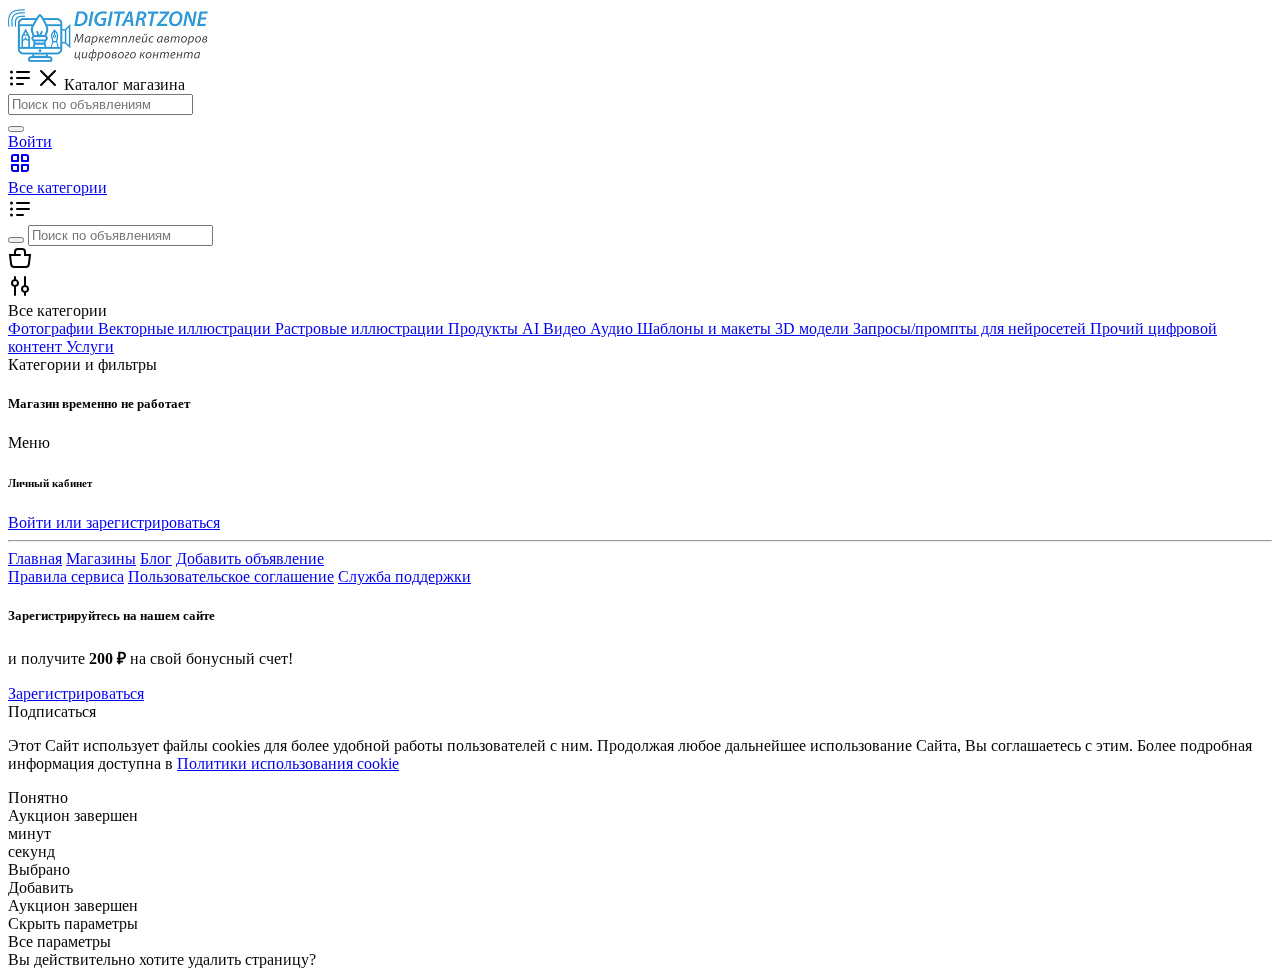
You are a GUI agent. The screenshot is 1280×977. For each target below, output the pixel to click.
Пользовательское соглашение (231, 576)
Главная (35, 558)
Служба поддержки (404, 576)
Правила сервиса (66, 576)
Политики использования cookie (288, 763)
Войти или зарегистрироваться (114, 522)
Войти (30, 141)
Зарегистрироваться (76, 693)
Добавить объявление (250, 558)
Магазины (101, 558)
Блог (156, 558)
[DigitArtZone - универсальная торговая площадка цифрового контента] (108, 56)
